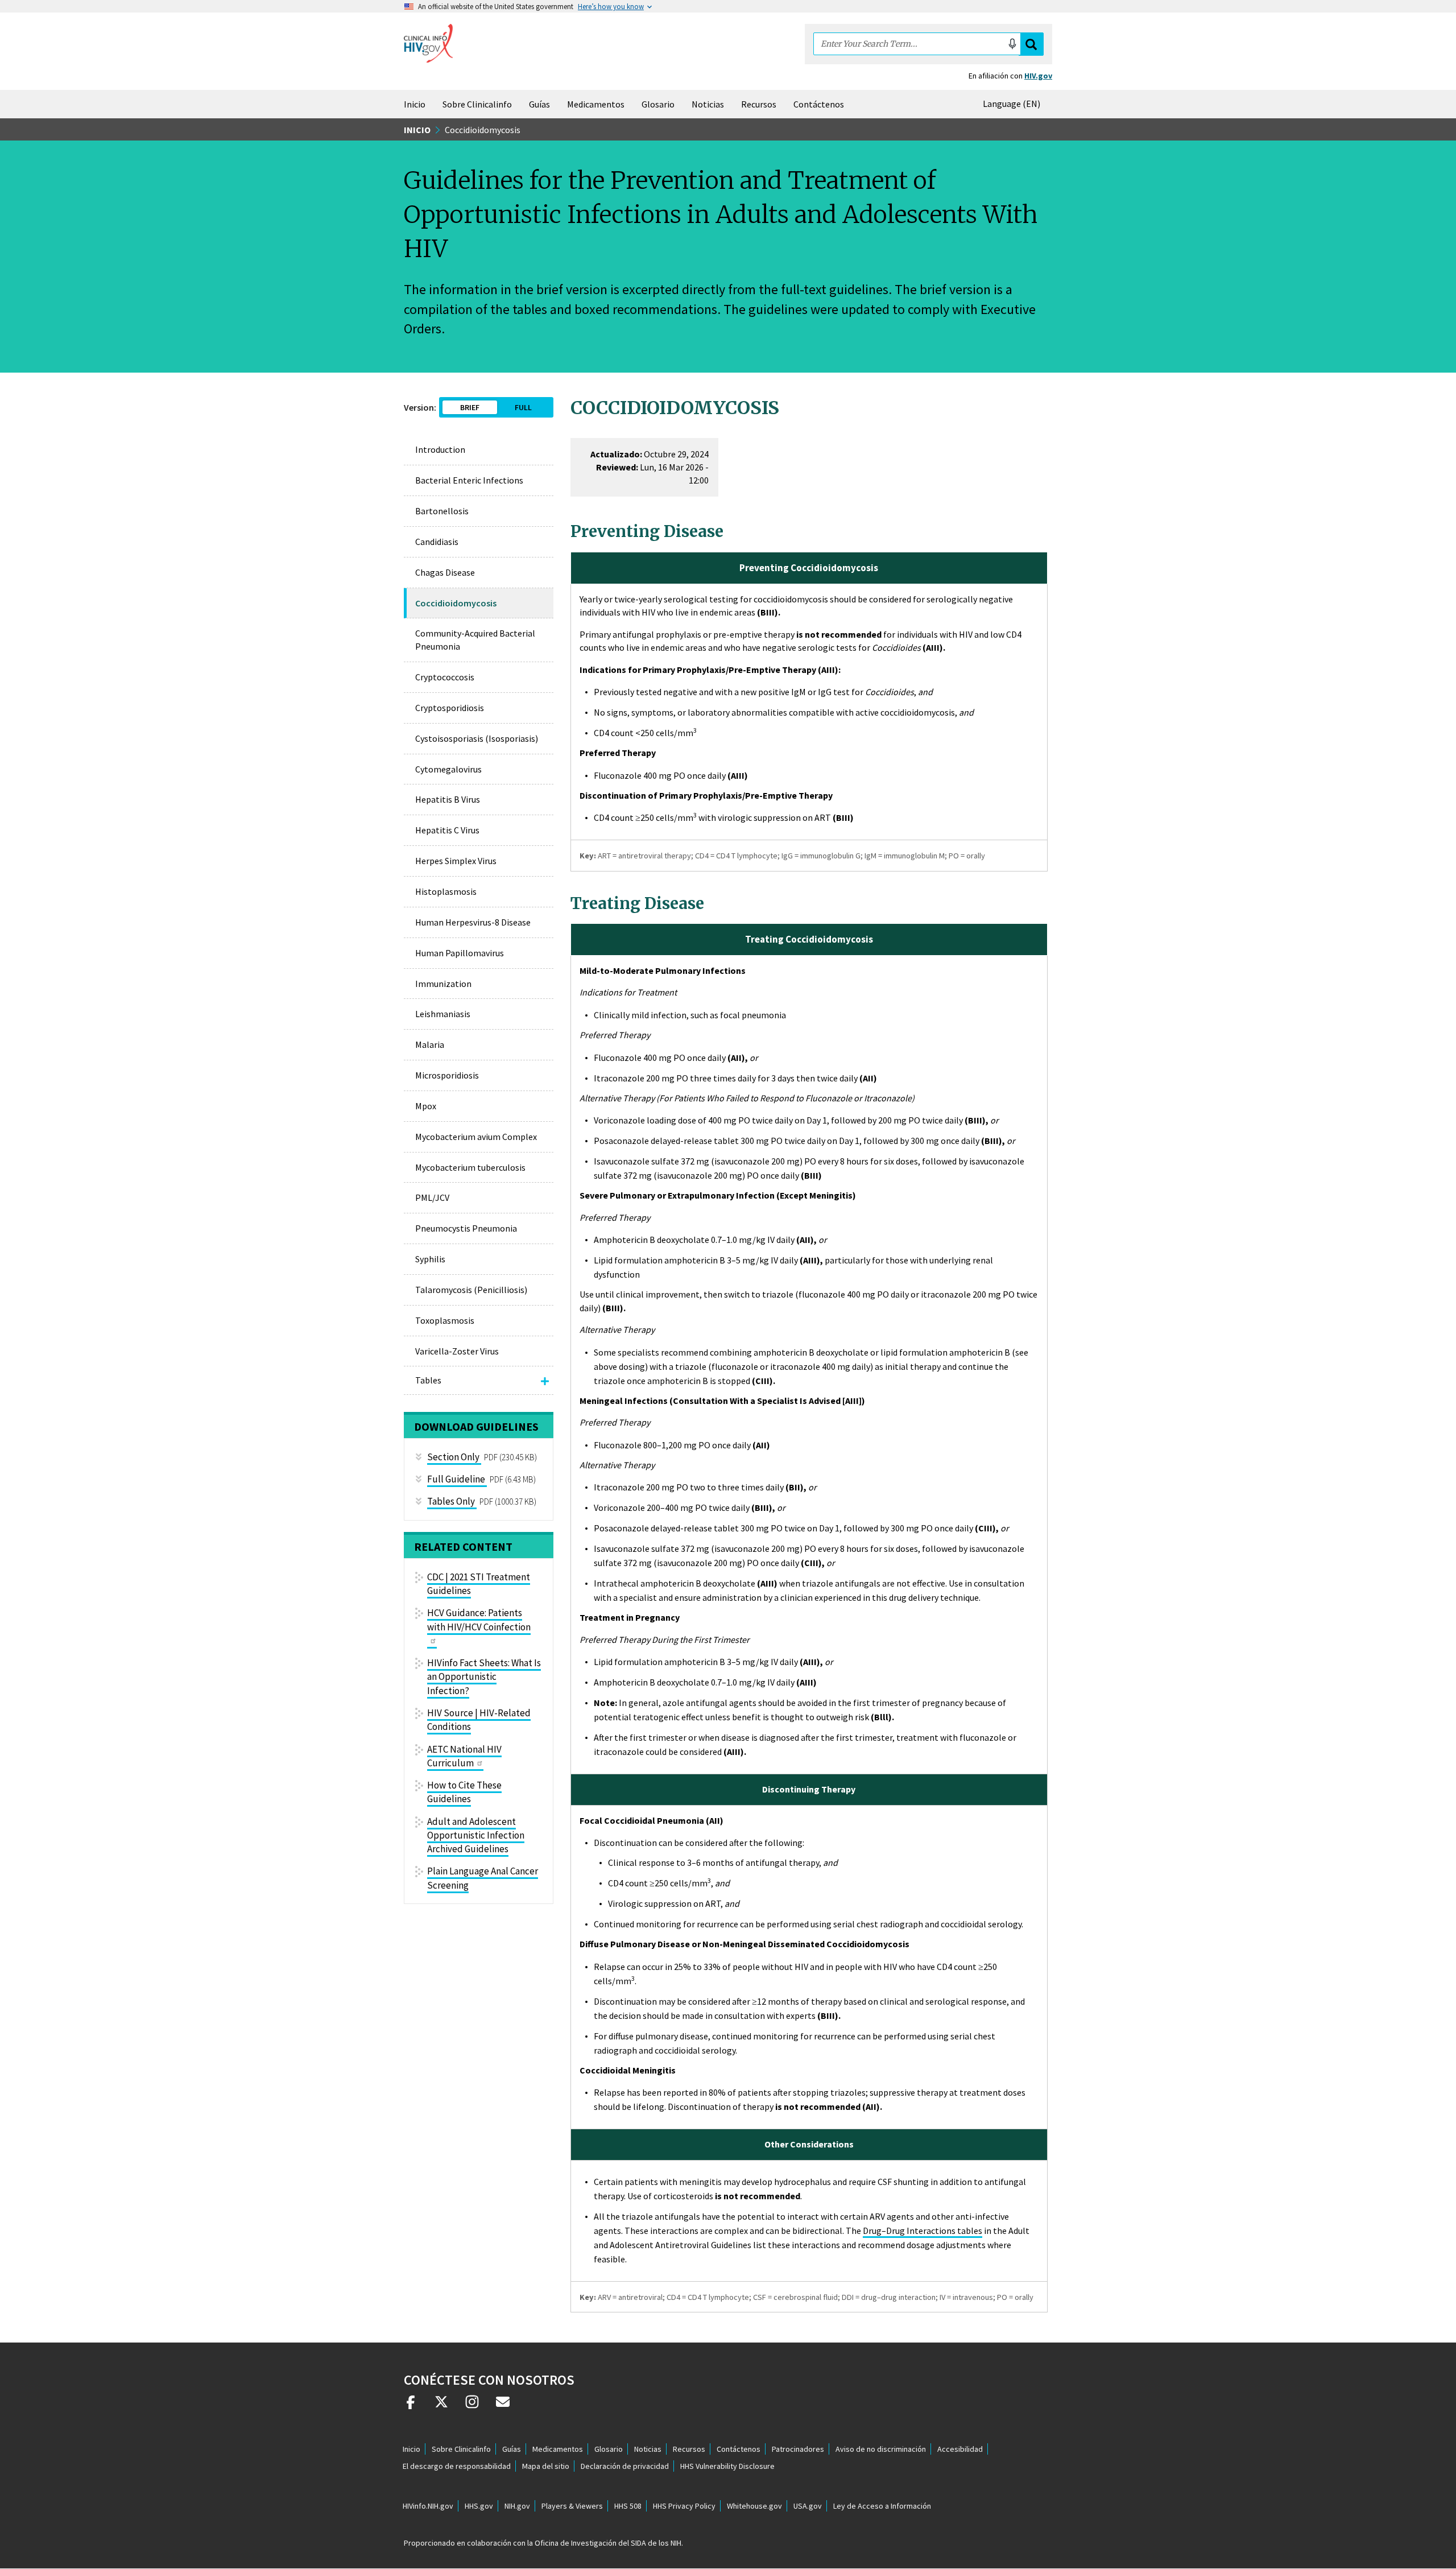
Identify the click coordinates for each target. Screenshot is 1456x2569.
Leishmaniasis (443, 1014)
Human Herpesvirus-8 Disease (473, 922)
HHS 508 (628, 2506)
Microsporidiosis (447, 1075)
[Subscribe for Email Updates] (503, 2406)
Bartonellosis (442, 511)
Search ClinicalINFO (1031, 44)
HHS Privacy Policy (684, 2506)
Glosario (658, 104)
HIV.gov (1038, 76)
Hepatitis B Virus (448, 799)
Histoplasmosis (446, 891)
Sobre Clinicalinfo (477, 104)
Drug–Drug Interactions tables (923, 2231)
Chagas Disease (445, 572)
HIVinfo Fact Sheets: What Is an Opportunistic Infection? (484, 1677)
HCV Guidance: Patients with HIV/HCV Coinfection (479, 1620)
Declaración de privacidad (625, 2466)
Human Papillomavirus (460, 953)
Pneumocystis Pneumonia (466, 1228)
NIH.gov (517, 2506)
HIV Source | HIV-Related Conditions (479, 1720)
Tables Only (451, 1501)
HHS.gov (479, 2506)
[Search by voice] (1012, 44)
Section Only (453, 1457)
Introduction (440, 449)
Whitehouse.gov (754, 2506)
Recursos (759, 104)
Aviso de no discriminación (881, 2449)
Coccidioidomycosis (456, 603)
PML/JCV (432, 1197)
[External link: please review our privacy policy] (411, 2406)
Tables (428, 1380)
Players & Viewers (572, 2506)
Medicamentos (596, 104)
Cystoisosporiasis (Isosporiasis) (477, 738)
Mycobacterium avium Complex (476, 1137)
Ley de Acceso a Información (882, 2506)
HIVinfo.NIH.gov (428, 2506)
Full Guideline (456, 1479)
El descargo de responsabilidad (457, 2466)
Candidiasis (437, 542)
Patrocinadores (798, 2449)
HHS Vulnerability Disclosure (727, 2466)
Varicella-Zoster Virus (457, 1351)
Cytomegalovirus (448, 769)
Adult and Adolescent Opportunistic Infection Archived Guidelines (476, 1835)
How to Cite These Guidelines (464, 1792)
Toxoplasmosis (445, 1320)
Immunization (443, 984)
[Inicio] (428, 43)
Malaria (430, 1044)
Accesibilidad (960, 2449)
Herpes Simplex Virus (456, 861)
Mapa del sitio (546, 2466)
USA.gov (808, 2506)
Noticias (708, 104)
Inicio (415, 104)
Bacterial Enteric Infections (469, 480)
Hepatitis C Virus (447, 830)
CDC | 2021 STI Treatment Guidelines (479, 1584)
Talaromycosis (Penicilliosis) (471, 1290)
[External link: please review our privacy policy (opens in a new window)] (441, 2406)
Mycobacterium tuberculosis (470, 1167)
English (1014, 104)
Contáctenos (819, 104)
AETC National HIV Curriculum (464, 1756)
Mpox (426, 1106)
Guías (539, 104)
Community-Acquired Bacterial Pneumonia (475, 640)
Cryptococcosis (445, 677)
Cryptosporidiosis (450, 708)
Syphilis (430, 1259)
